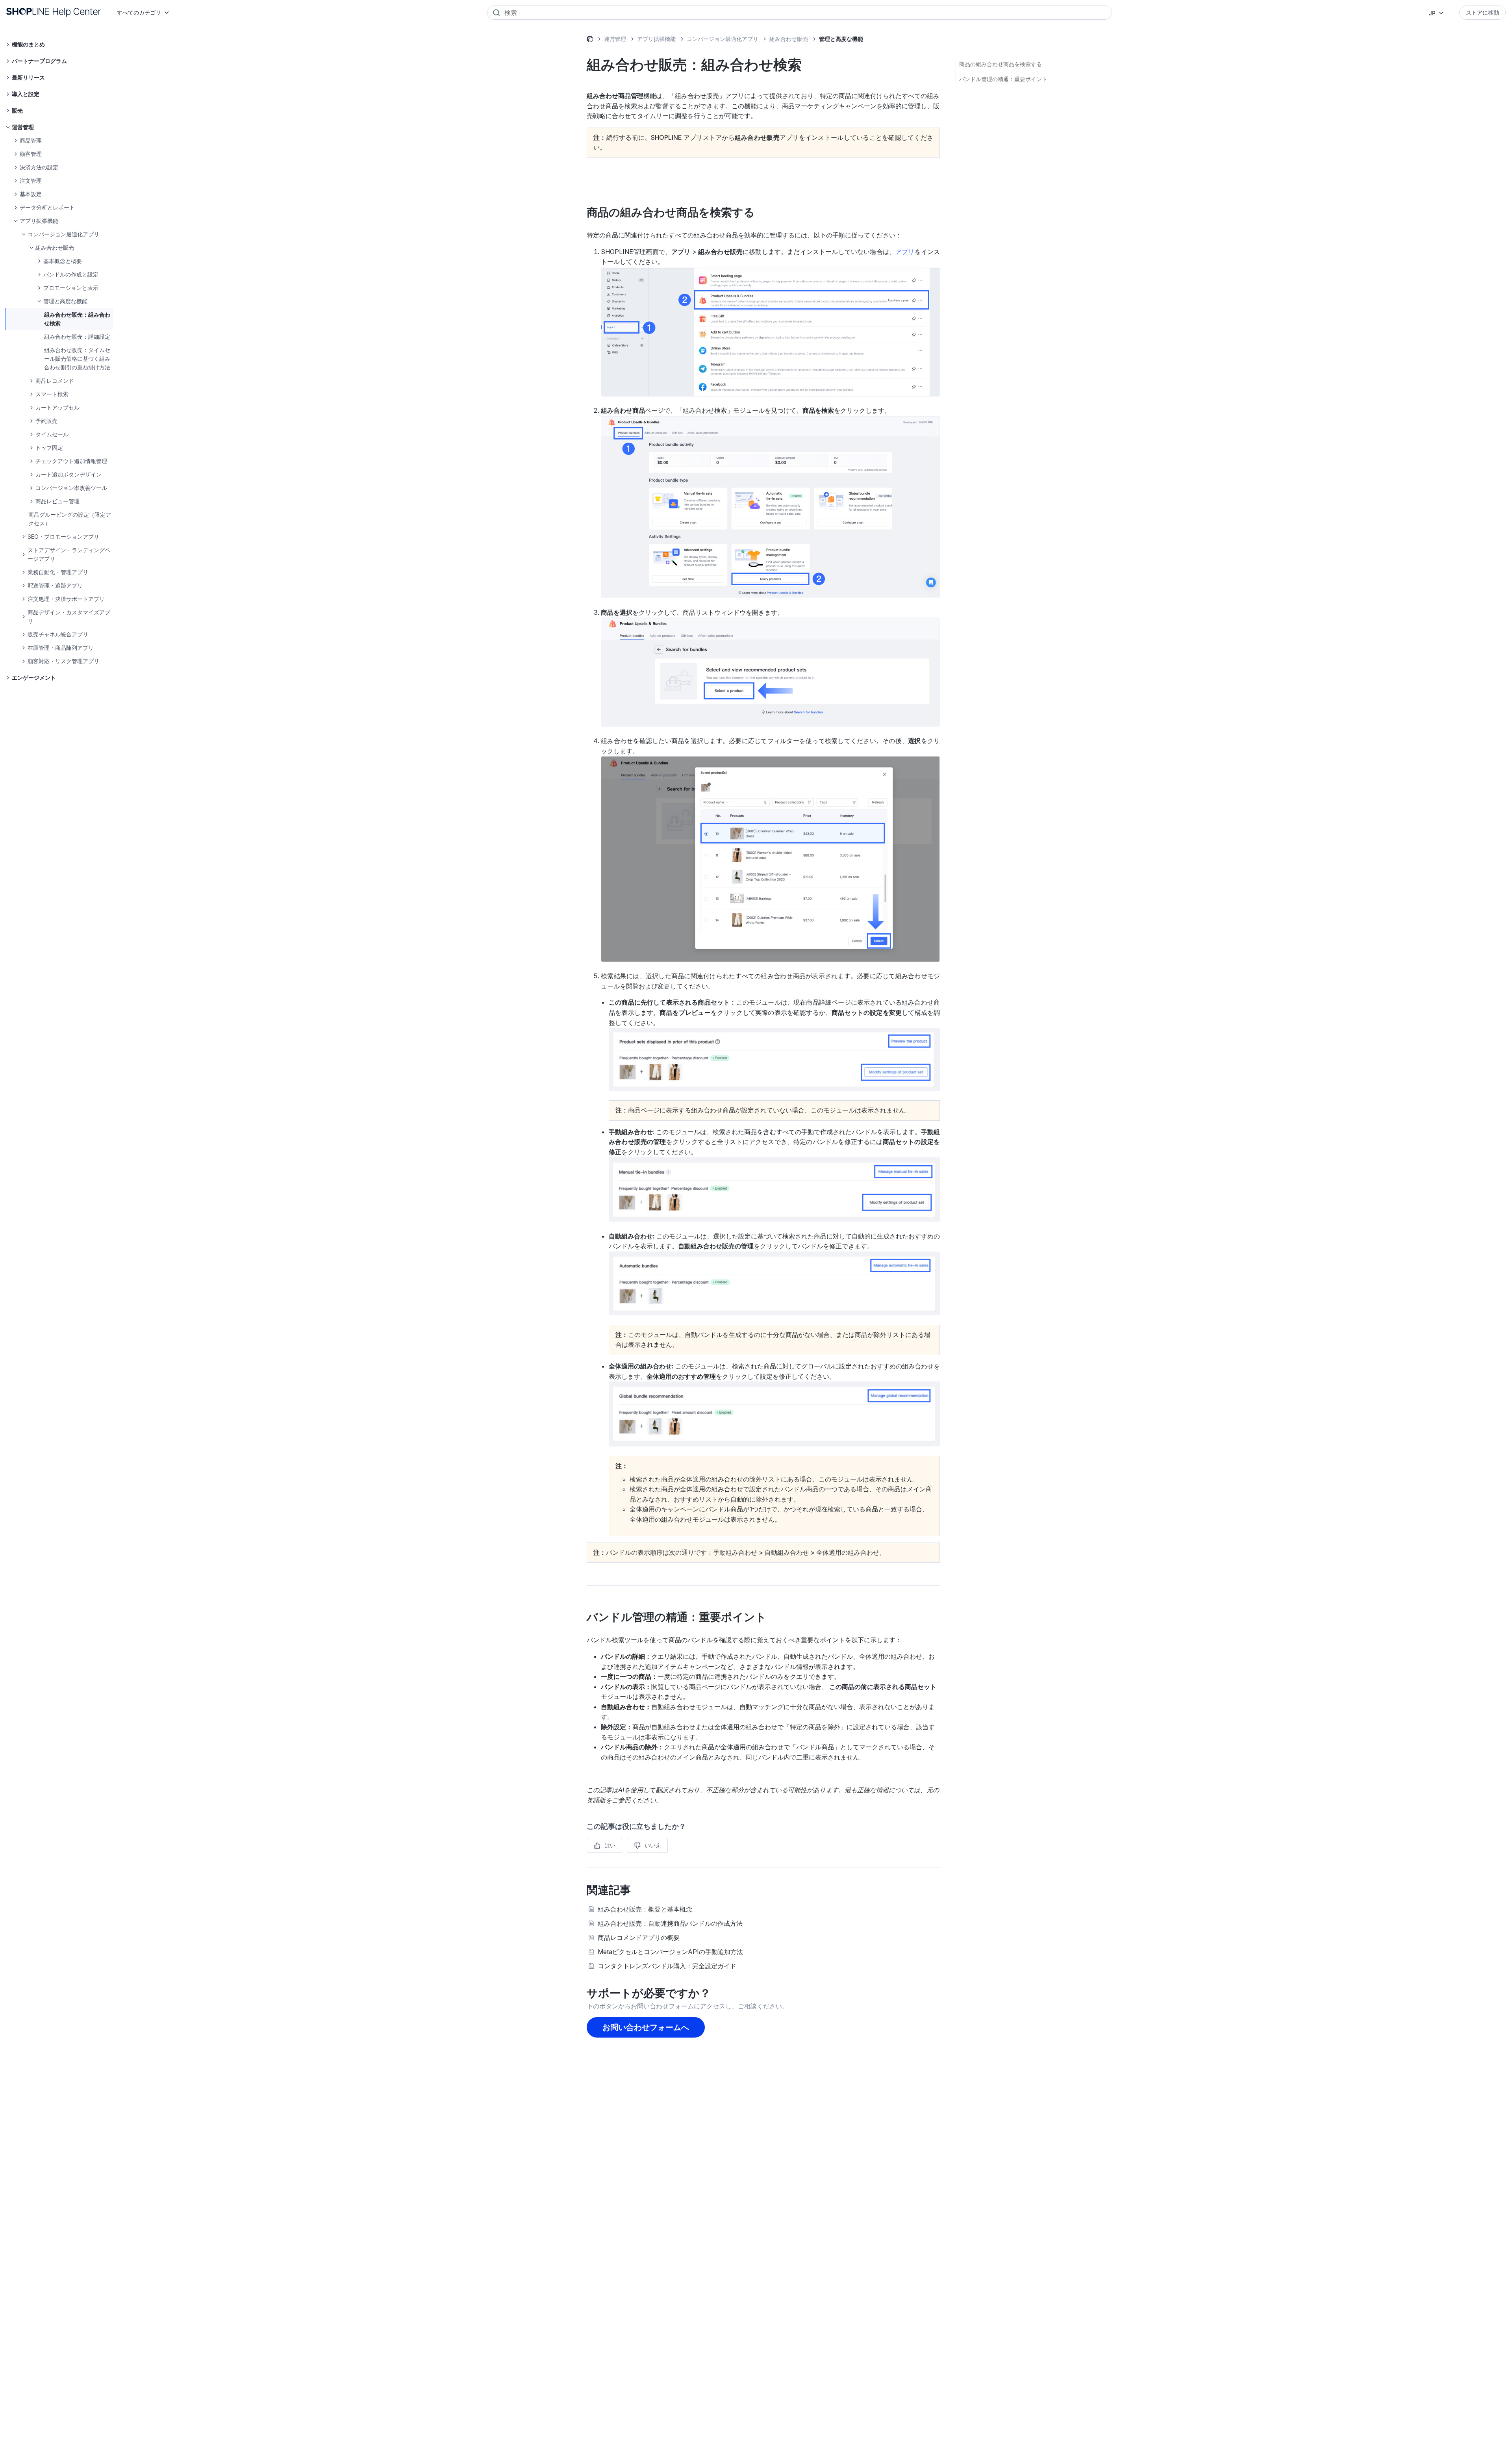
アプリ (905, 252)
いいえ (653, 1845)
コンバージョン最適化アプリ (723, 39)
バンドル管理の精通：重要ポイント (1003, 79)
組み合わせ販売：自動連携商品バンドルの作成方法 (670, 1923)
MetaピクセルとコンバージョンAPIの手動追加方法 (670, 1952)
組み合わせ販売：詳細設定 (77, 337)
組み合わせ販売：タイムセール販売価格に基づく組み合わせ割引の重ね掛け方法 (77, 359)
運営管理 (615, 39)
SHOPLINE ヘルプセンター (590, 40)
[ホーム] (54, 12)
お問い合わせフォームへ (646, 2027)
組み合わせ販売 (789, 39)
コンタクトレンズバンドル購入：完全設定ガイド (667, 1966)
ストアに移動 (1482, 12)
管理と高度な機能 (841, 39)
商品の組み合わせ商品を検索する (1001, 64)
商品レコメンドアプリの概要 (639, 1938)
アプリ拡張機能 (656, 39)
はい (610, 1845)
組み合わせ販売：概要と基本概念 (645, 1909)
